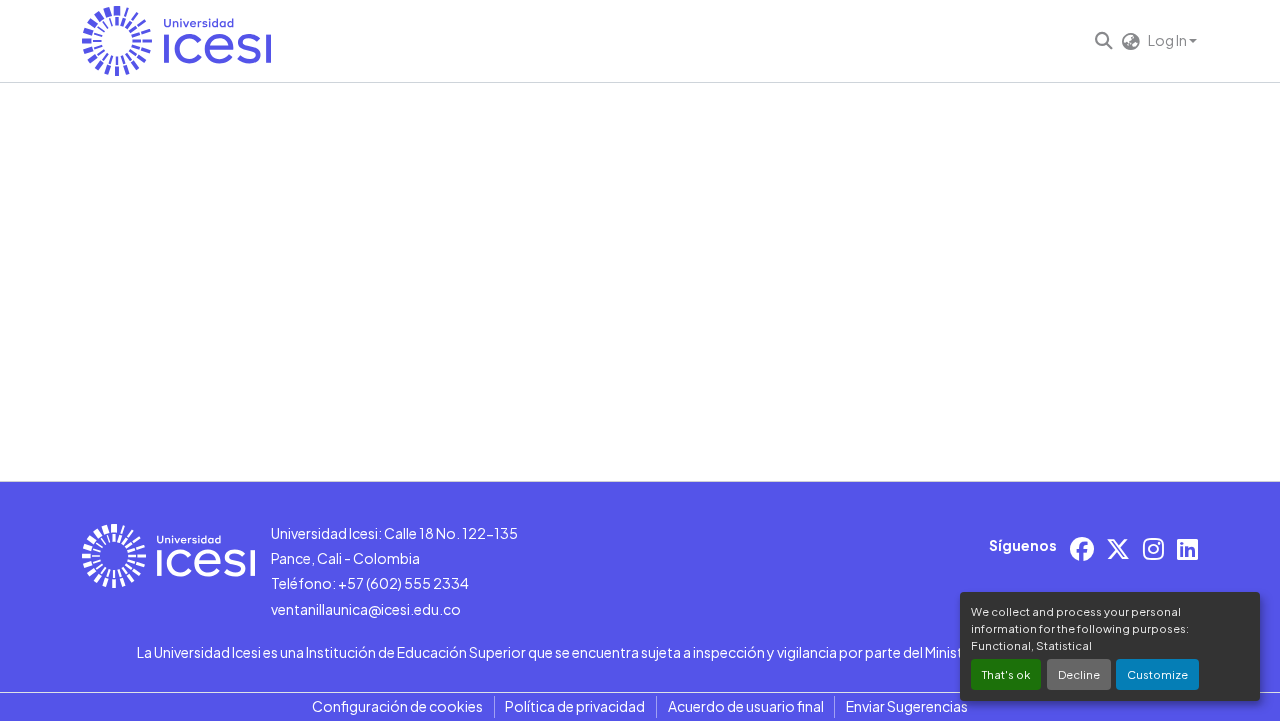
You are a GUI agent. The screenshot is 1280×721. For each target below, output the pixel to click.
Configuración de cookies (397, 706)
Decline (1079, 674)
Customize (1157, 674)
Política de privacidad (575, 706)
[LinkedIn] (1187, 548)
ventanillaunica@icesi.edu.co (366, 609)
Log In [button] (1168, 40)
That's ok (1006, 674)
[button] (176, 41)
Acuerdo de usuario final (746, 706)
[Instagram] (1153, 548)
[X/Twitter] (1118, 548)
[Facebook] (1082, 548)
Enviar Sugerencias (907, 706)
